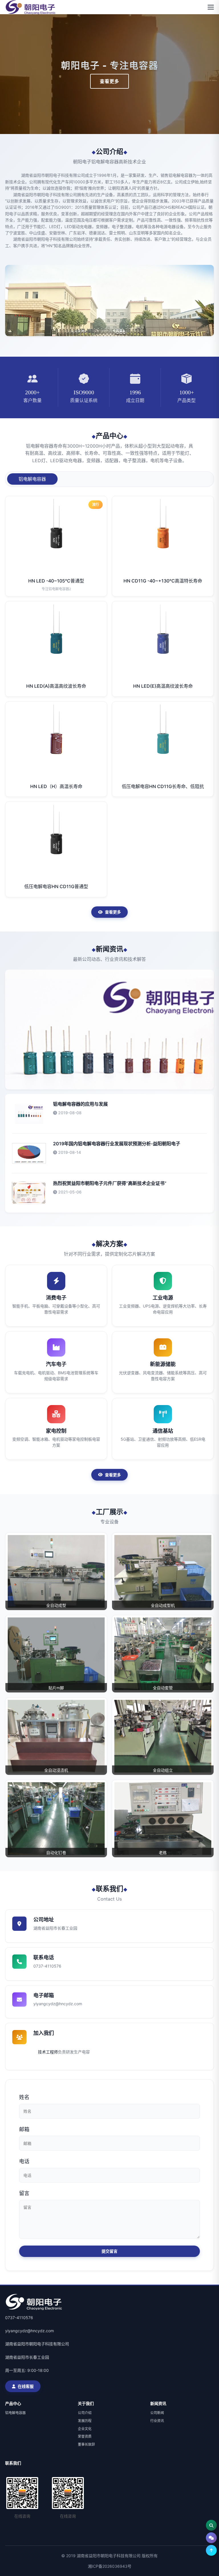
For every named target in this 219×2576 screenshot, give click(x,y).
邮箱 (24, 2129)
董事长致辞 (86, 2444)
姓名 (24, 2097)
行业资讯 (157, 2421)
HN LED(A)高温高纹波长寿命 (56, 686)
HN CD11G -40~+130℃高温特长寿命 (163, 581)
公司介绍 (85, 2413)
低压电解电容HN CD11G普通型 (56, 886)
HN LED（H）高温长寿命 (56, 786)
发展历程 (85, 2421)
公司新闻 (157, 2413)
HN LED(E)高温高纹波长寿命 (163, 686)
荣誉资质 (85, 2436)
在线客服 (26, 2386)
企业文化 (85, 2429)
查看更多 (109, 81)
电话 (24, 2161)
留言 (24, 2193)
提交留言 (109, 2251)
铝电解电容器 (15, 2413)
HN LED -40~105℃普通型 (56, 581)
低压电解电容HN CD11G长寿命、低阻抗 (163, 786)
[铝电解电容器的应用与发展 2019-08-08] (109, 1030)
